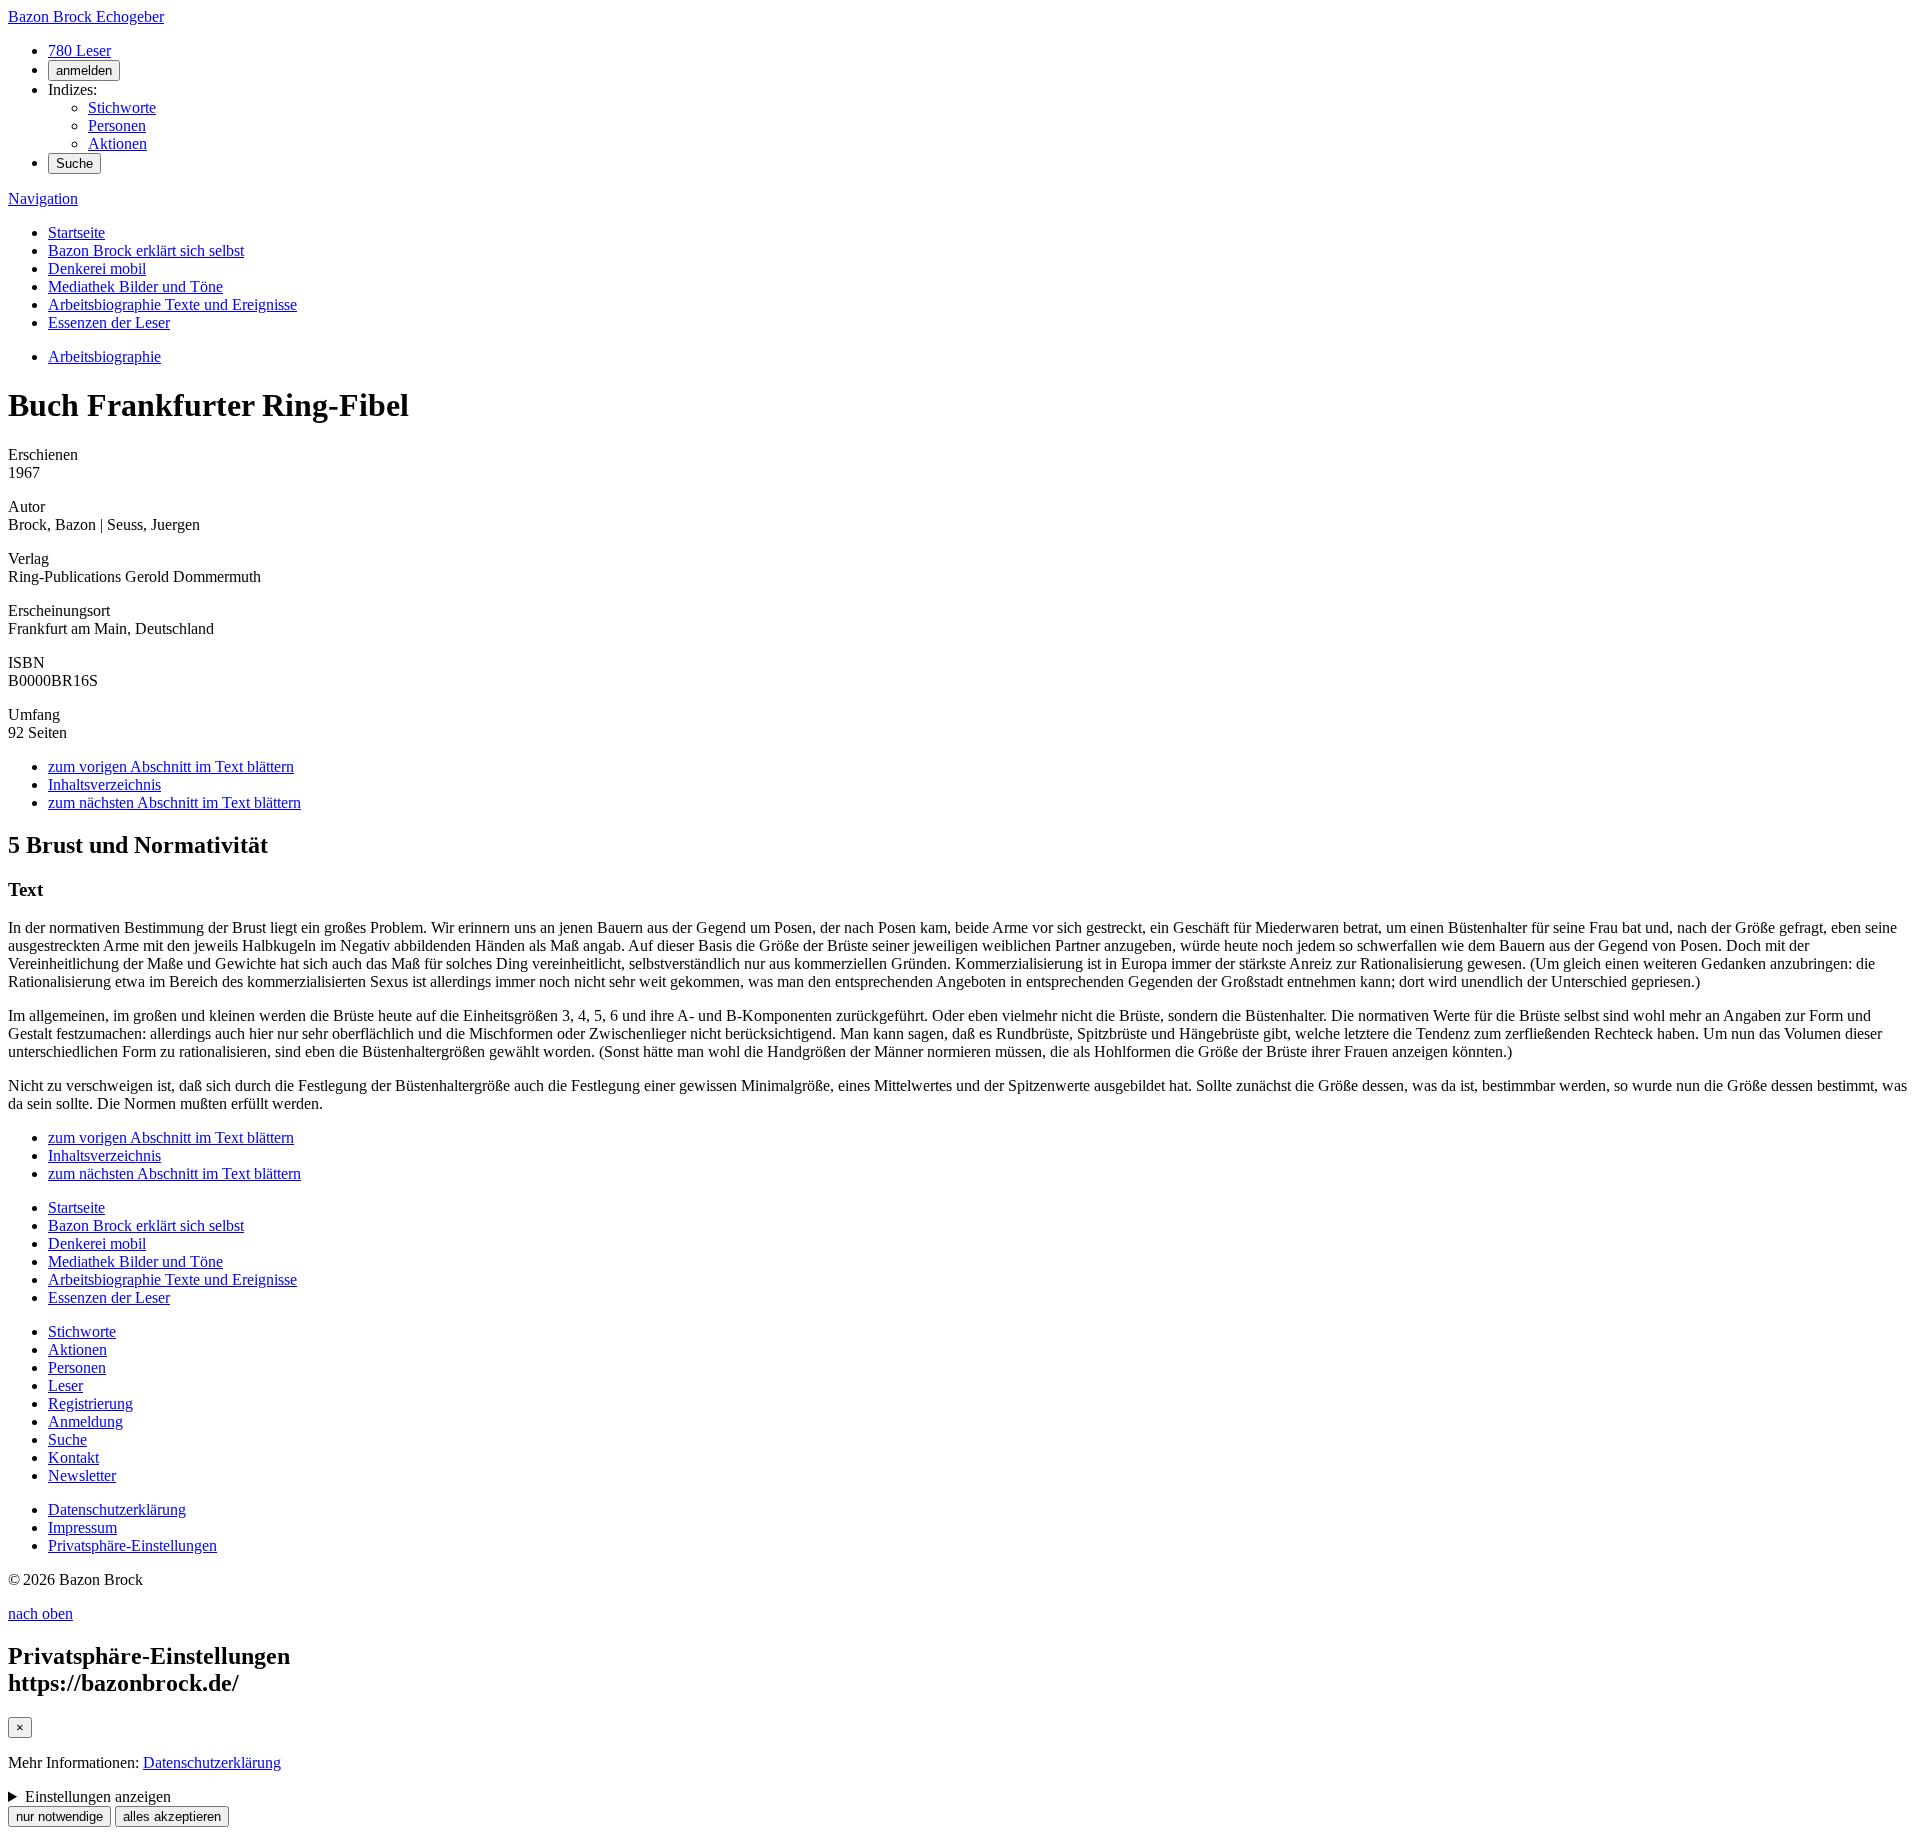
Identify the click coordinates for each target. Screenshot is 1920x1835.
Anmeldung (85, 1421)
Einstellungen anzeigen (98, 1796)
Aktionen (117, 143)
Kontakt (73, 1457)
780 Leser (79, 50)
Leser (65, 1385)
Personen (117, 125)
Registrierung (90, 1403)
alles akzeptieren (172, 1816)
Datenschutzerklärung (117, 1509)
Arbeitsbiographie (104, 356)
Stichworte (122, 107)
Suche (74, 163)
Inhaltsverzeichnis (104, 784)
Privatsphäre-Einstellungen (132, 1545)
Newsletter (82, 1475)
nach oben (40, 1613)
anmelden (84, 70)
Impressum (82, 1527)
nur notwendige (59, 1816)
